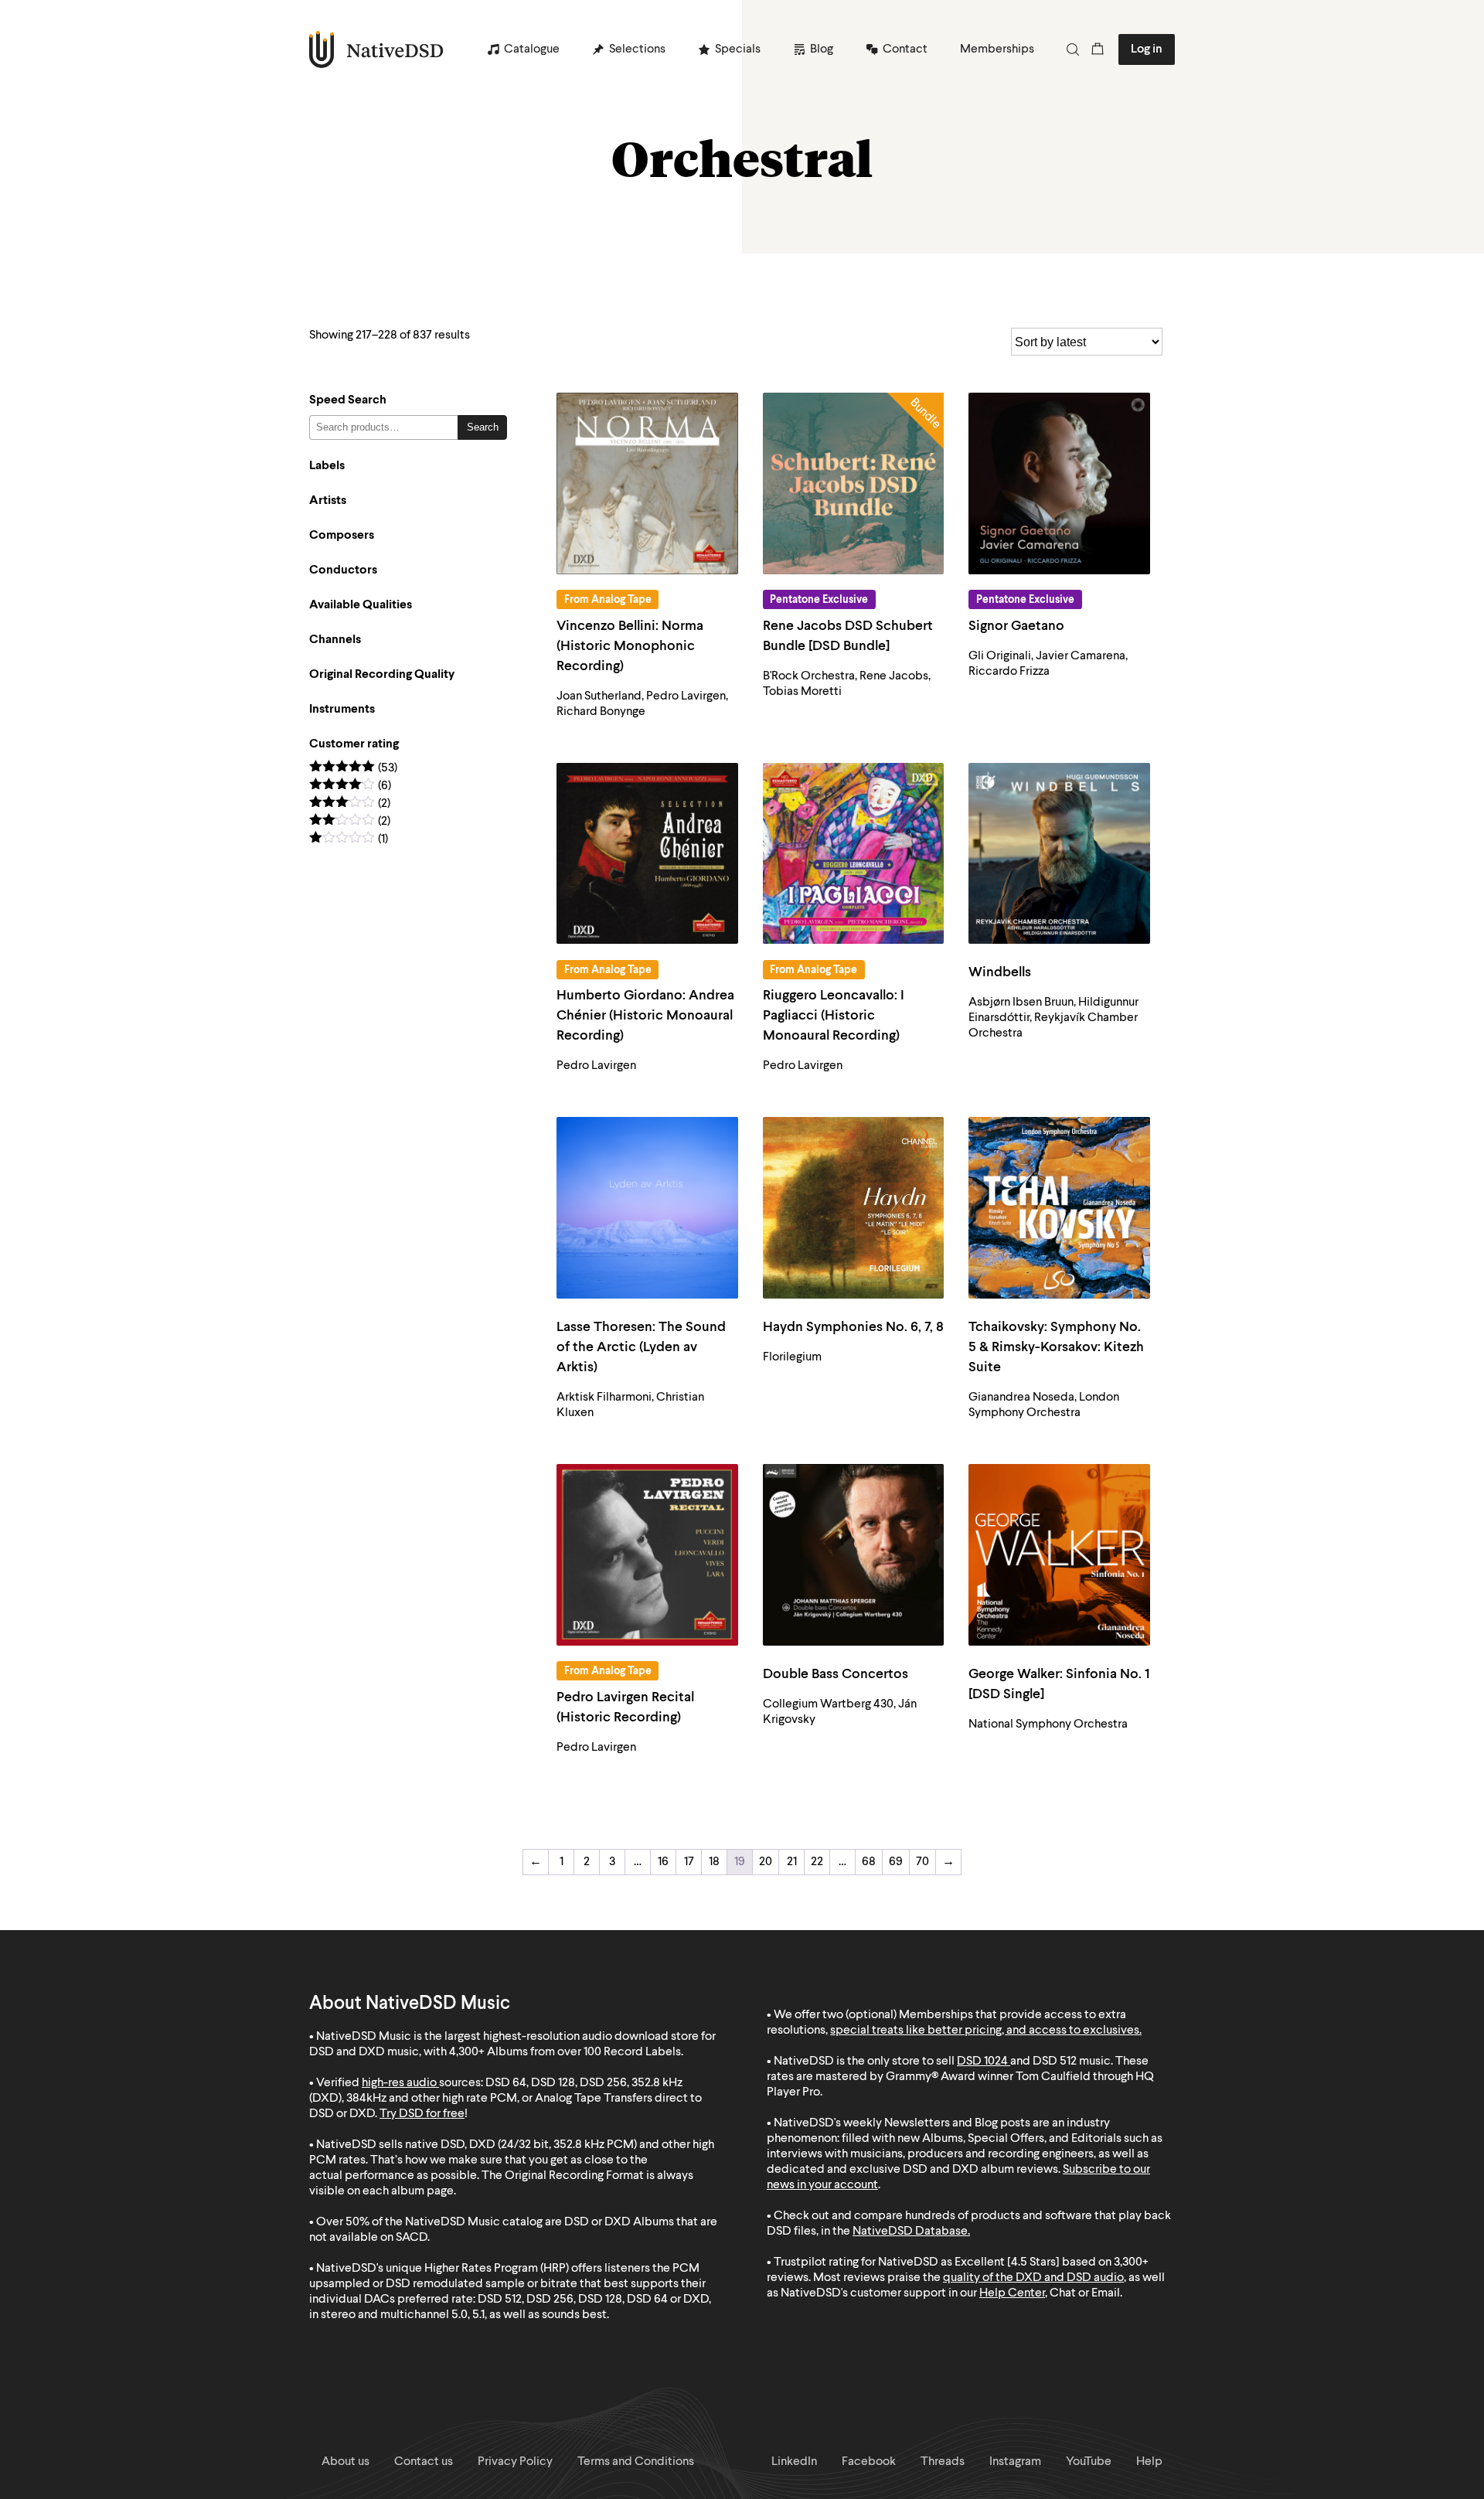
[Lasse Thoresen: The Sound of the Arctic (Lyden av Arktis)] (647, 1208)
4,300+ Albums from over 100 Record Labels (565, 2052)
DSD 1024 (982, 2062)
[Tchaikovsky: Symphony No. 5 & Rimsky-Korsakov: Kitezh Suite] (1059, 1208)
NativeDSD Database (910, 2232)
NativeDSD (377, 49)
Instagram (1015, 2462)
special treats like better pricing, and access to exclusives (985, 2031)
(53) (353, 769)
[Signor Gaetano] (1059, 483)
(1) (349, 840)
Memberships (997, 49)
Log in (1147, 49)
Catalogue (532, 49)
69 (896, 1862)
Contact (905, 49)
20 (766, 1862)
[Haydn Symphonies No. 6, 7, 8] (854, 1208)
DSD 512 (1055, 2062)
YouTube (1089, 2462)
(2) (350, 804)
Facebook (869, 2462)
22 (817, 1862)
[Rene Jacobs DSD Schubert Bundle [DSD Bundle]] (854, 483)
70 (922, 1862)
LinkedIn (794, 2462)
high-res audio (399, 2083)
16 (663, 1862)
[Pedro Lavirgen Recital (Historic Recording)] (647, 1555)
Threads (943, 2462)
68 (869, 1862)
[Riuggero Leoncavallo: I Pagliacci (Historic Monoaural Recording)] (854, 854)
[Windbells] (1059, 854)
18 (714, 1862)
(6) (350, 786)
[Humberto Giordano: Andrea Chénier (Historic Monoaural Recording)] (647, 854)
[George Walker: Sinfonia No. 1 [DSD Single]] (1059, 1555)
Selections (637, 49)
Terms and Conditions (636, 2462)
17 (689, 1862)
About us (345, 2462)
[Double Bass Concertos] (854, 1555)
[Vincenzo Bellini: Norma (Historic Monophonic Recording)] (647, 483)
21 (792, 1862)
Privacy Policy (515, 2462)
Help (1149, 2462)
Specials (738, 49)
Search (483, 427)
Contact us (424, 2462)
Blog (822, 49)
